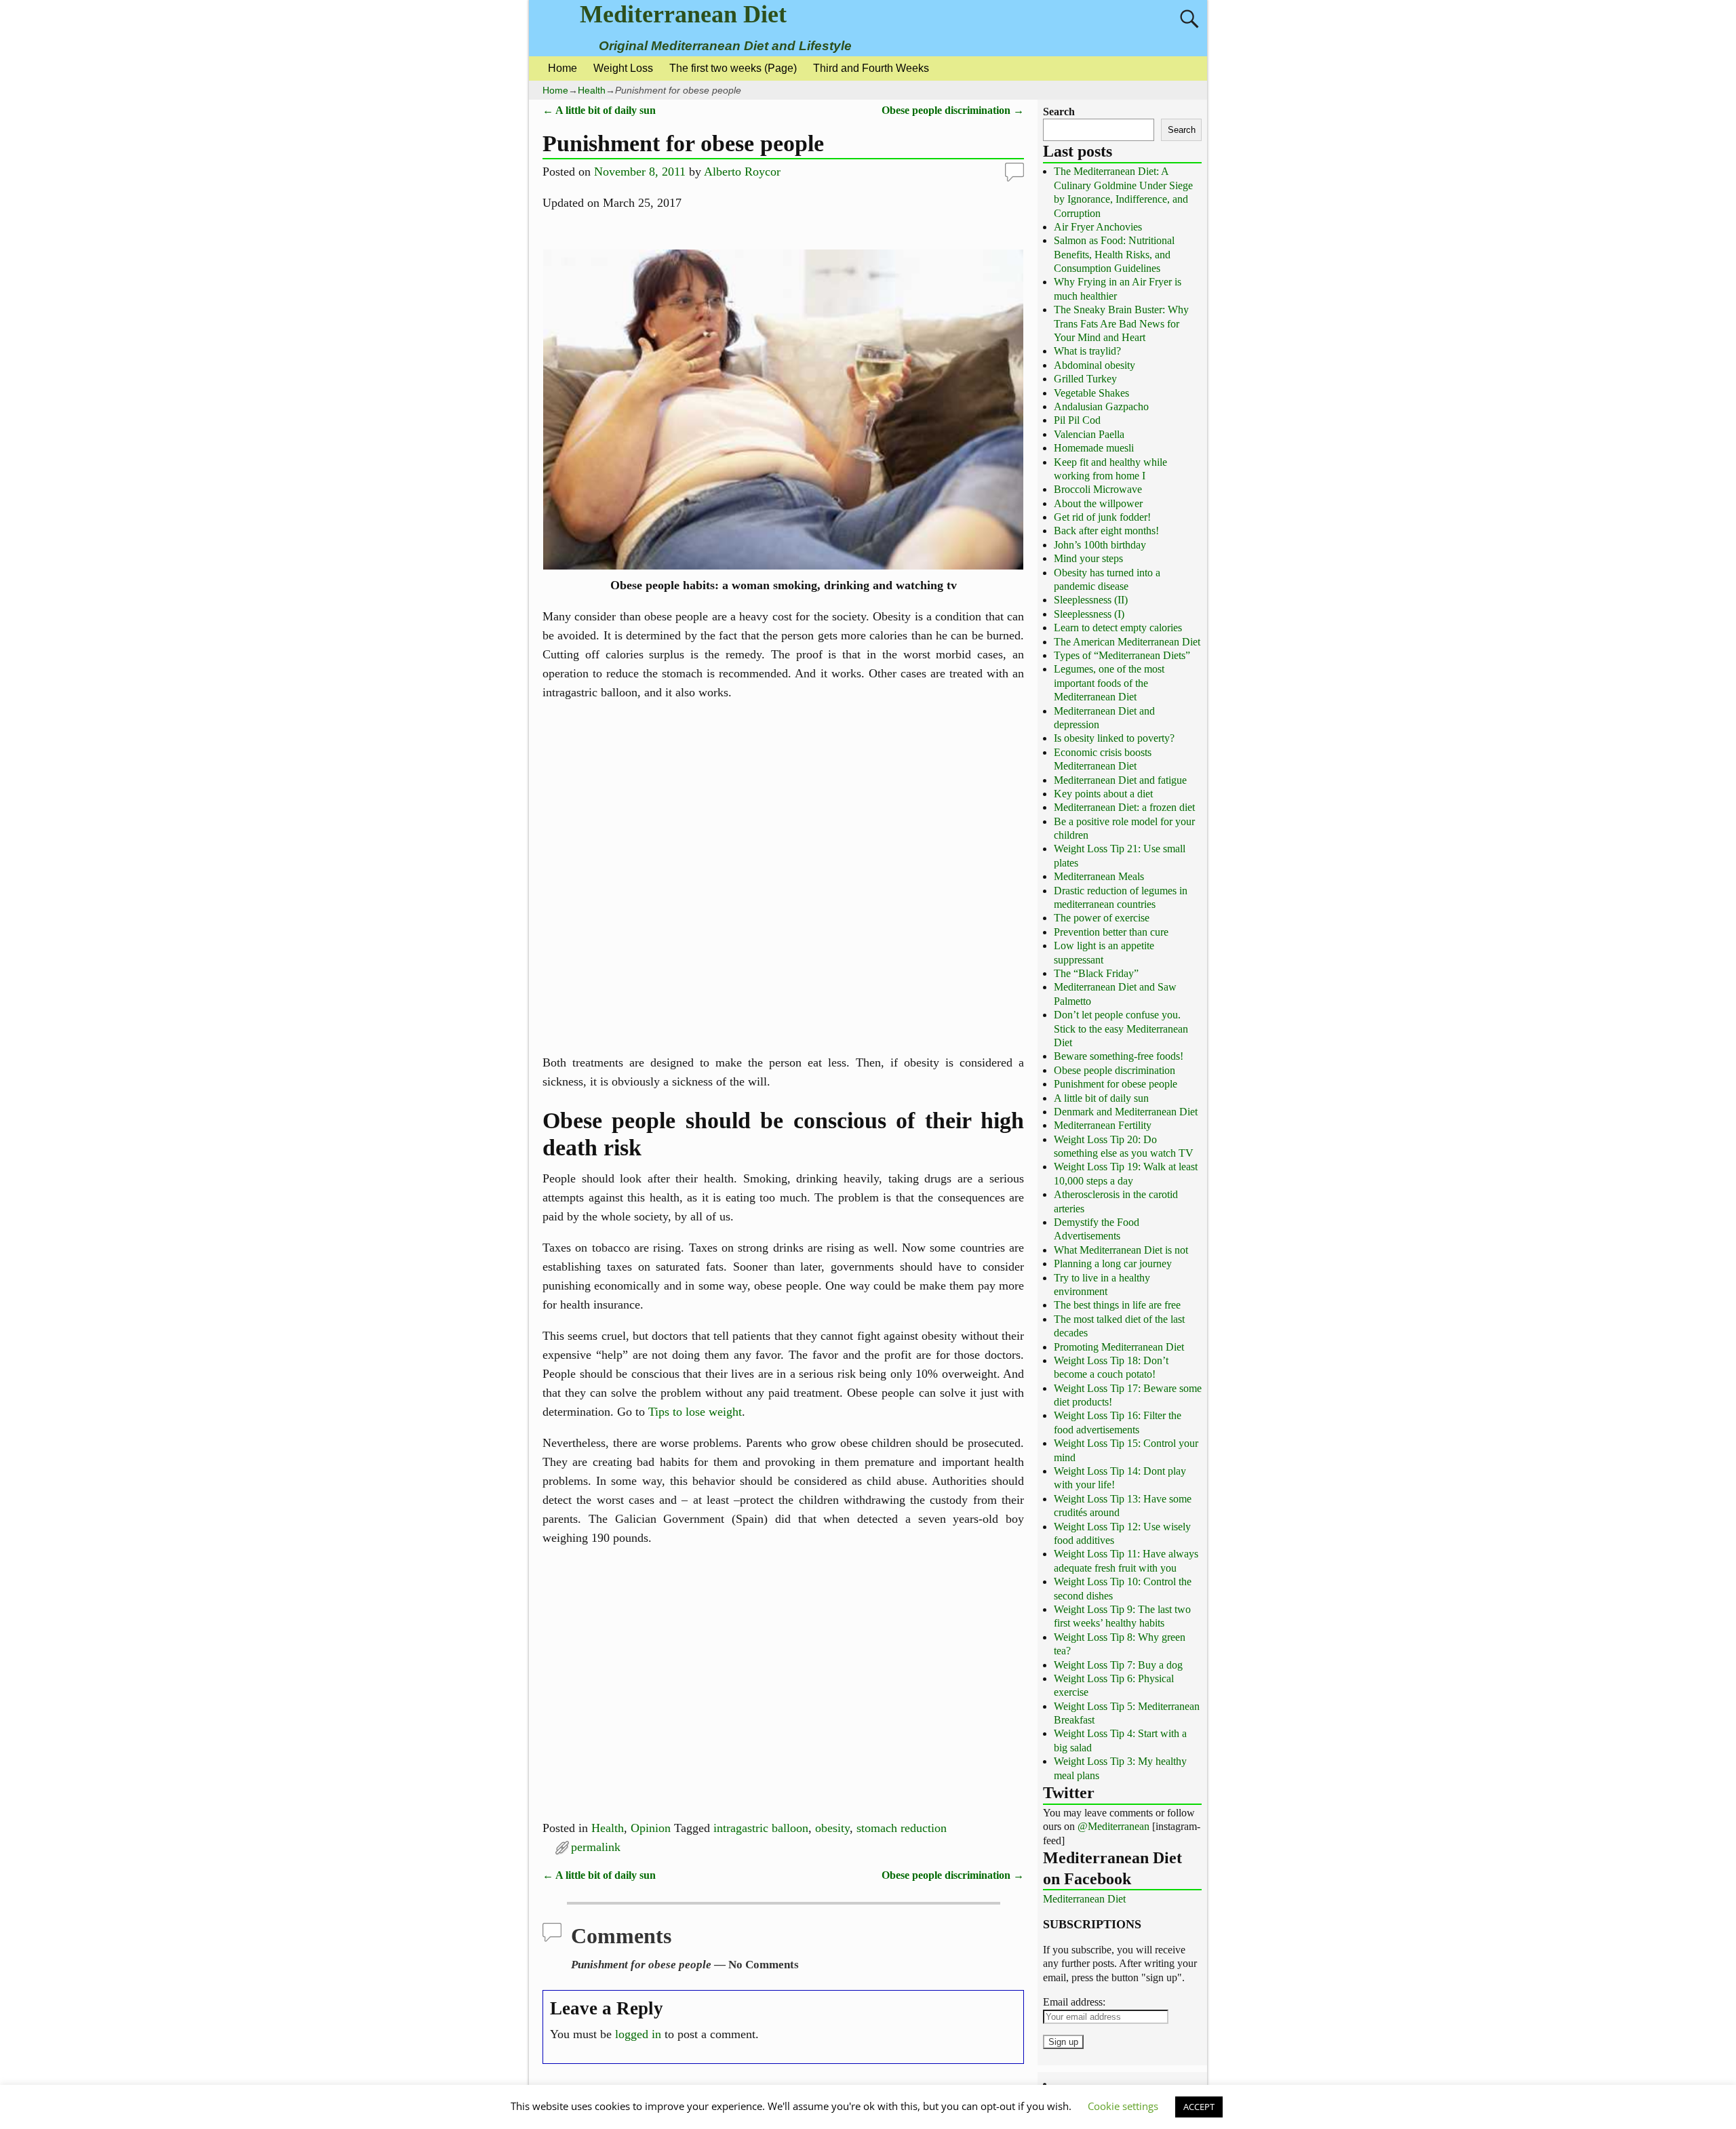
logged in (638, 2034)
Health (592, 90)
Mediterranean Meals (1099, 876)
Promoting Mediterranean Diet (1119, 1347)
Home (563, 68)
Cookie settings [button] (1123, 2106)
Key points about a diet (1103, 794)
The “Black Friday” (1096, 973)
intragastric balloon (761, 1828)
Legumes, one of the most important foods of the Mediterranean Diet (1109, 683)
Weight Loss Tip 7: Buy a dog (1118, 1665)
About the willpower (1098, 503)
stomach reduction (902, 1828)
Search (1059, 112)
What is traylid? (1087, 351)
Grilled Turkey (1085, 379)
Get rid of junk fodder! (1102, 517)
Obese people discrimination (953, 111)
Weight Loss (623, 68)
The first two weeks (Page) (733, 68)
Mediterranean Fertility (1103, 1125)
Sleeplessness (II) (1091, 600)
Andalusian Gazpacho (1101, 406)
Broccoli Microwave (1098, 489)
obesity (832, 1828)
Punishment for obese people (1116, 1084)
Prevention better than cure (1111, 932)
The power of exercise (1102, 918)
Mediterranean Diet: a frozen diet (1124, 807)
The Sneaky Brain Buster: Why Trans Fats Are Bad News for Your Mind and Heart (1121, 323)
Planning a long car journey (1113, 1264)
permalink (596, 1847)
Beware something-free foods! (1119, 1056)
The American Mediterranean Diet (1127, 642)
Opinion (651, 1828)
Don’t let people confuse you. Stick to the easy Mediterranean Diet (1121, 1029)
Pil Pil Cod (1077, 420)
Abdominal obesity (1094, 365)
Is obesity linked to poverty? (1114, 738)
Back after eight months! (1106, 531)
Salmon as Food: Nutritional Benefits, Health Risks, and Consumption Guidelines (1114, 254)
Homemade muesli (1094, 448)
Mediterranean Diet (683, 14)
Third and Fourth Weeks (871, 68)
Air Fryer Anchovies (1098, 227)
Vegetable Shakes (1091, 393)
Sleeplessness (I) (1089, 614)
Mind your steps (1088, 558)
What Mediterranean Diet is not (1121, 1250)
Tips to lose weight (695, 1412)
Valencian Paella (1089, 434)
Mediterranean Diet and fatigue (1120, 780)
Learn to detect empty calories (1118, 628)
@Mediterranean (1113, 1826)
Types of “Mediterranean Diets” (1122, 655)
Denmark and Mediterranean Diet (1126, 1112)
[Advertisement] (783, 878)
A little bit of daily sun (599, 111)
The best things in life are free (1117, 1305)
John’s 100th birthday (1100, 545)
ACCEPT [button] (1199, 2107)
